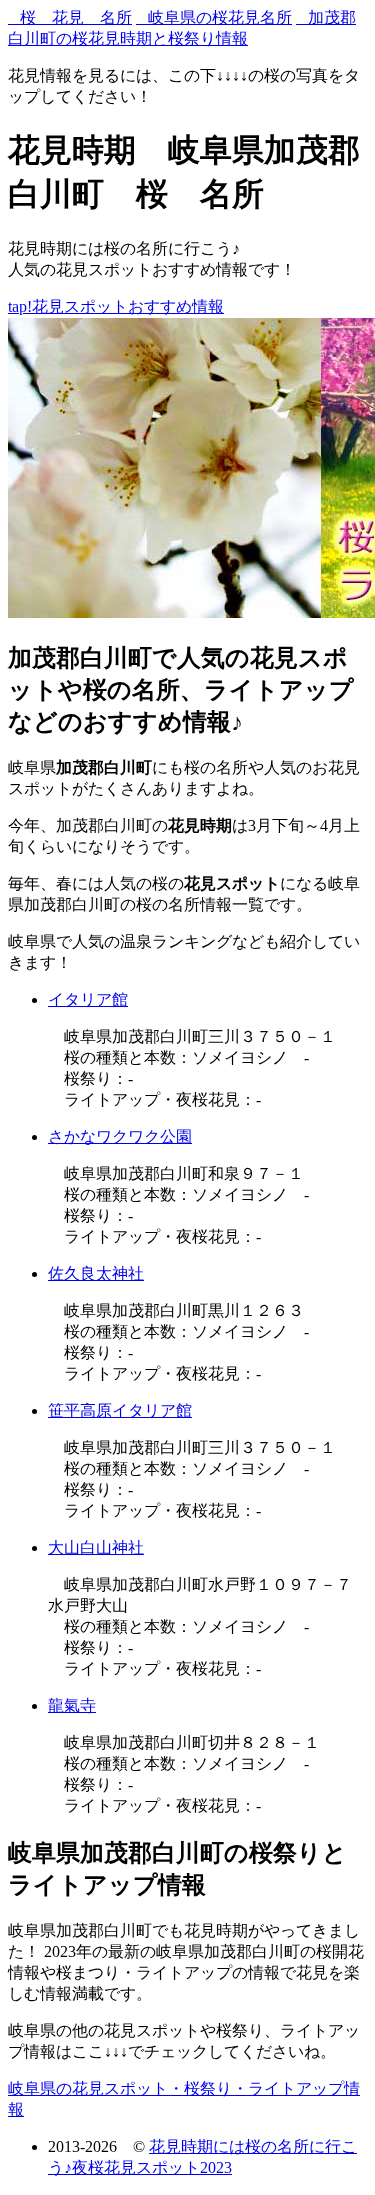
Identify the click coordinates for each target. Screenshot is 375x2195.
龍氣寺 (72, 1705)
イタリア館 (88, 999)
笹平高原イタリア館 (120, 1410)
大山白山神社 (96, 1547)
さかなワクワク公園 (120, 1136)
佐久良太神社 (96, 1273)
